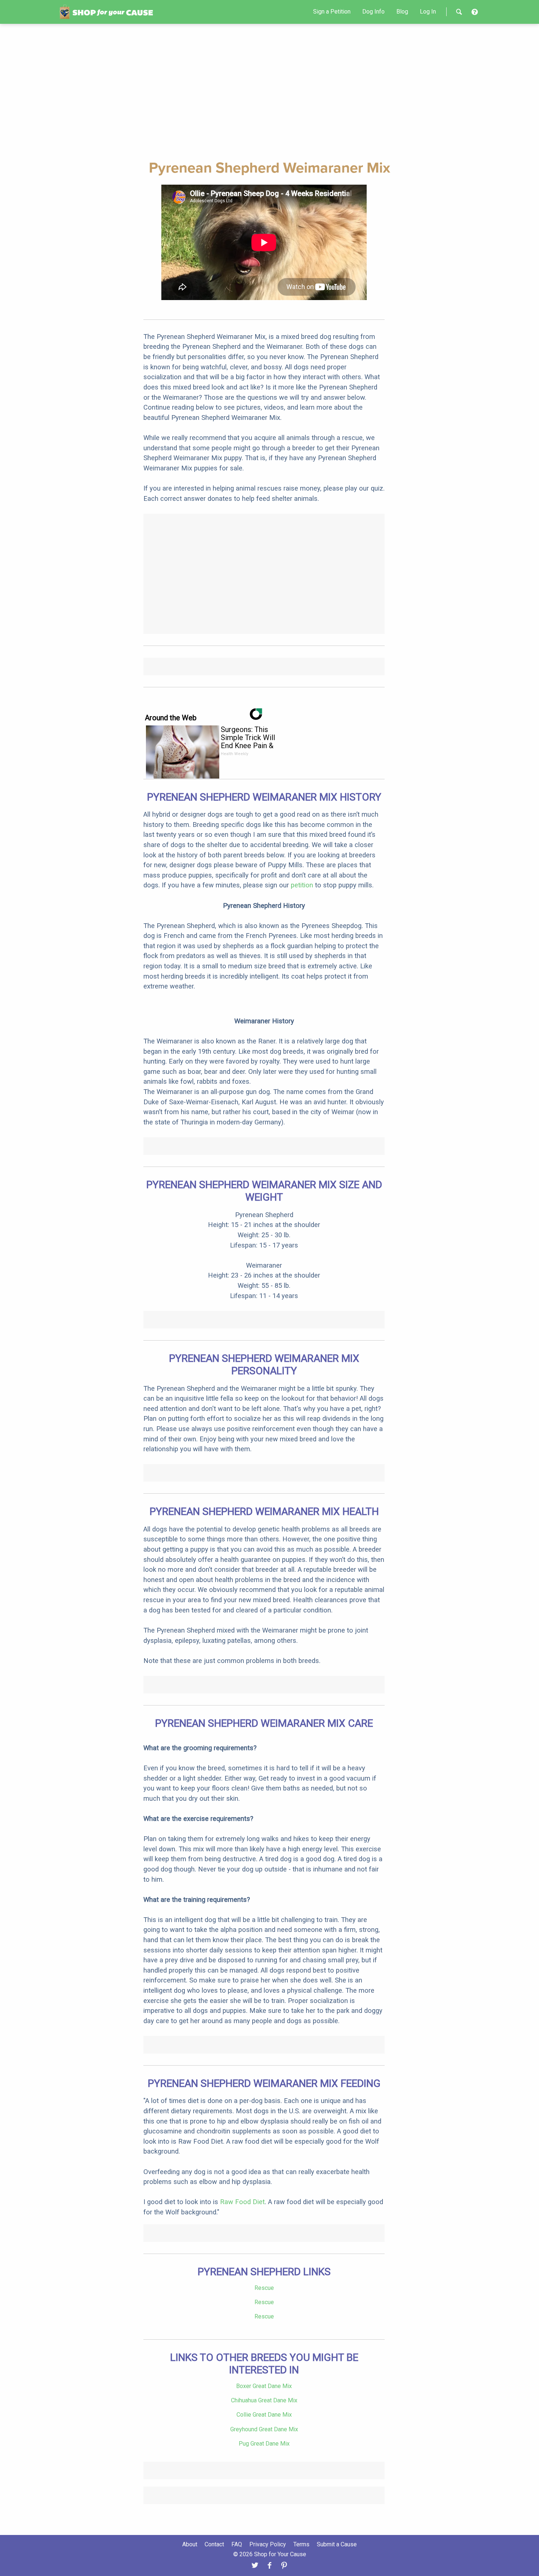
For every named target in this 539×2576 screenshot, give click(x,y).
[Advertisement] (269, 90)
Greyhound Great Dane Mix (264, 2429)
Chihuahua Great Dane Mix (264, 2400)
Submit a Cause (337, 2544)
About (190, 2544)
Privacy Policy (268, 2544)
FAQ (237, 2544)
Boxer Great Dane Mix (264, 2386)
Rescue (264, 2288)
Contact (214, 2544)
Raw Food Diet (242, 2202)
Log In (428, 12)
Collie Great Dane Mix (264, 2415)
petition (302, 885)
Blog (402, 12)
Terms (301, 2544)
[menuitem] (332, 12)
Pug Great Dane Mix (264, 2444)
